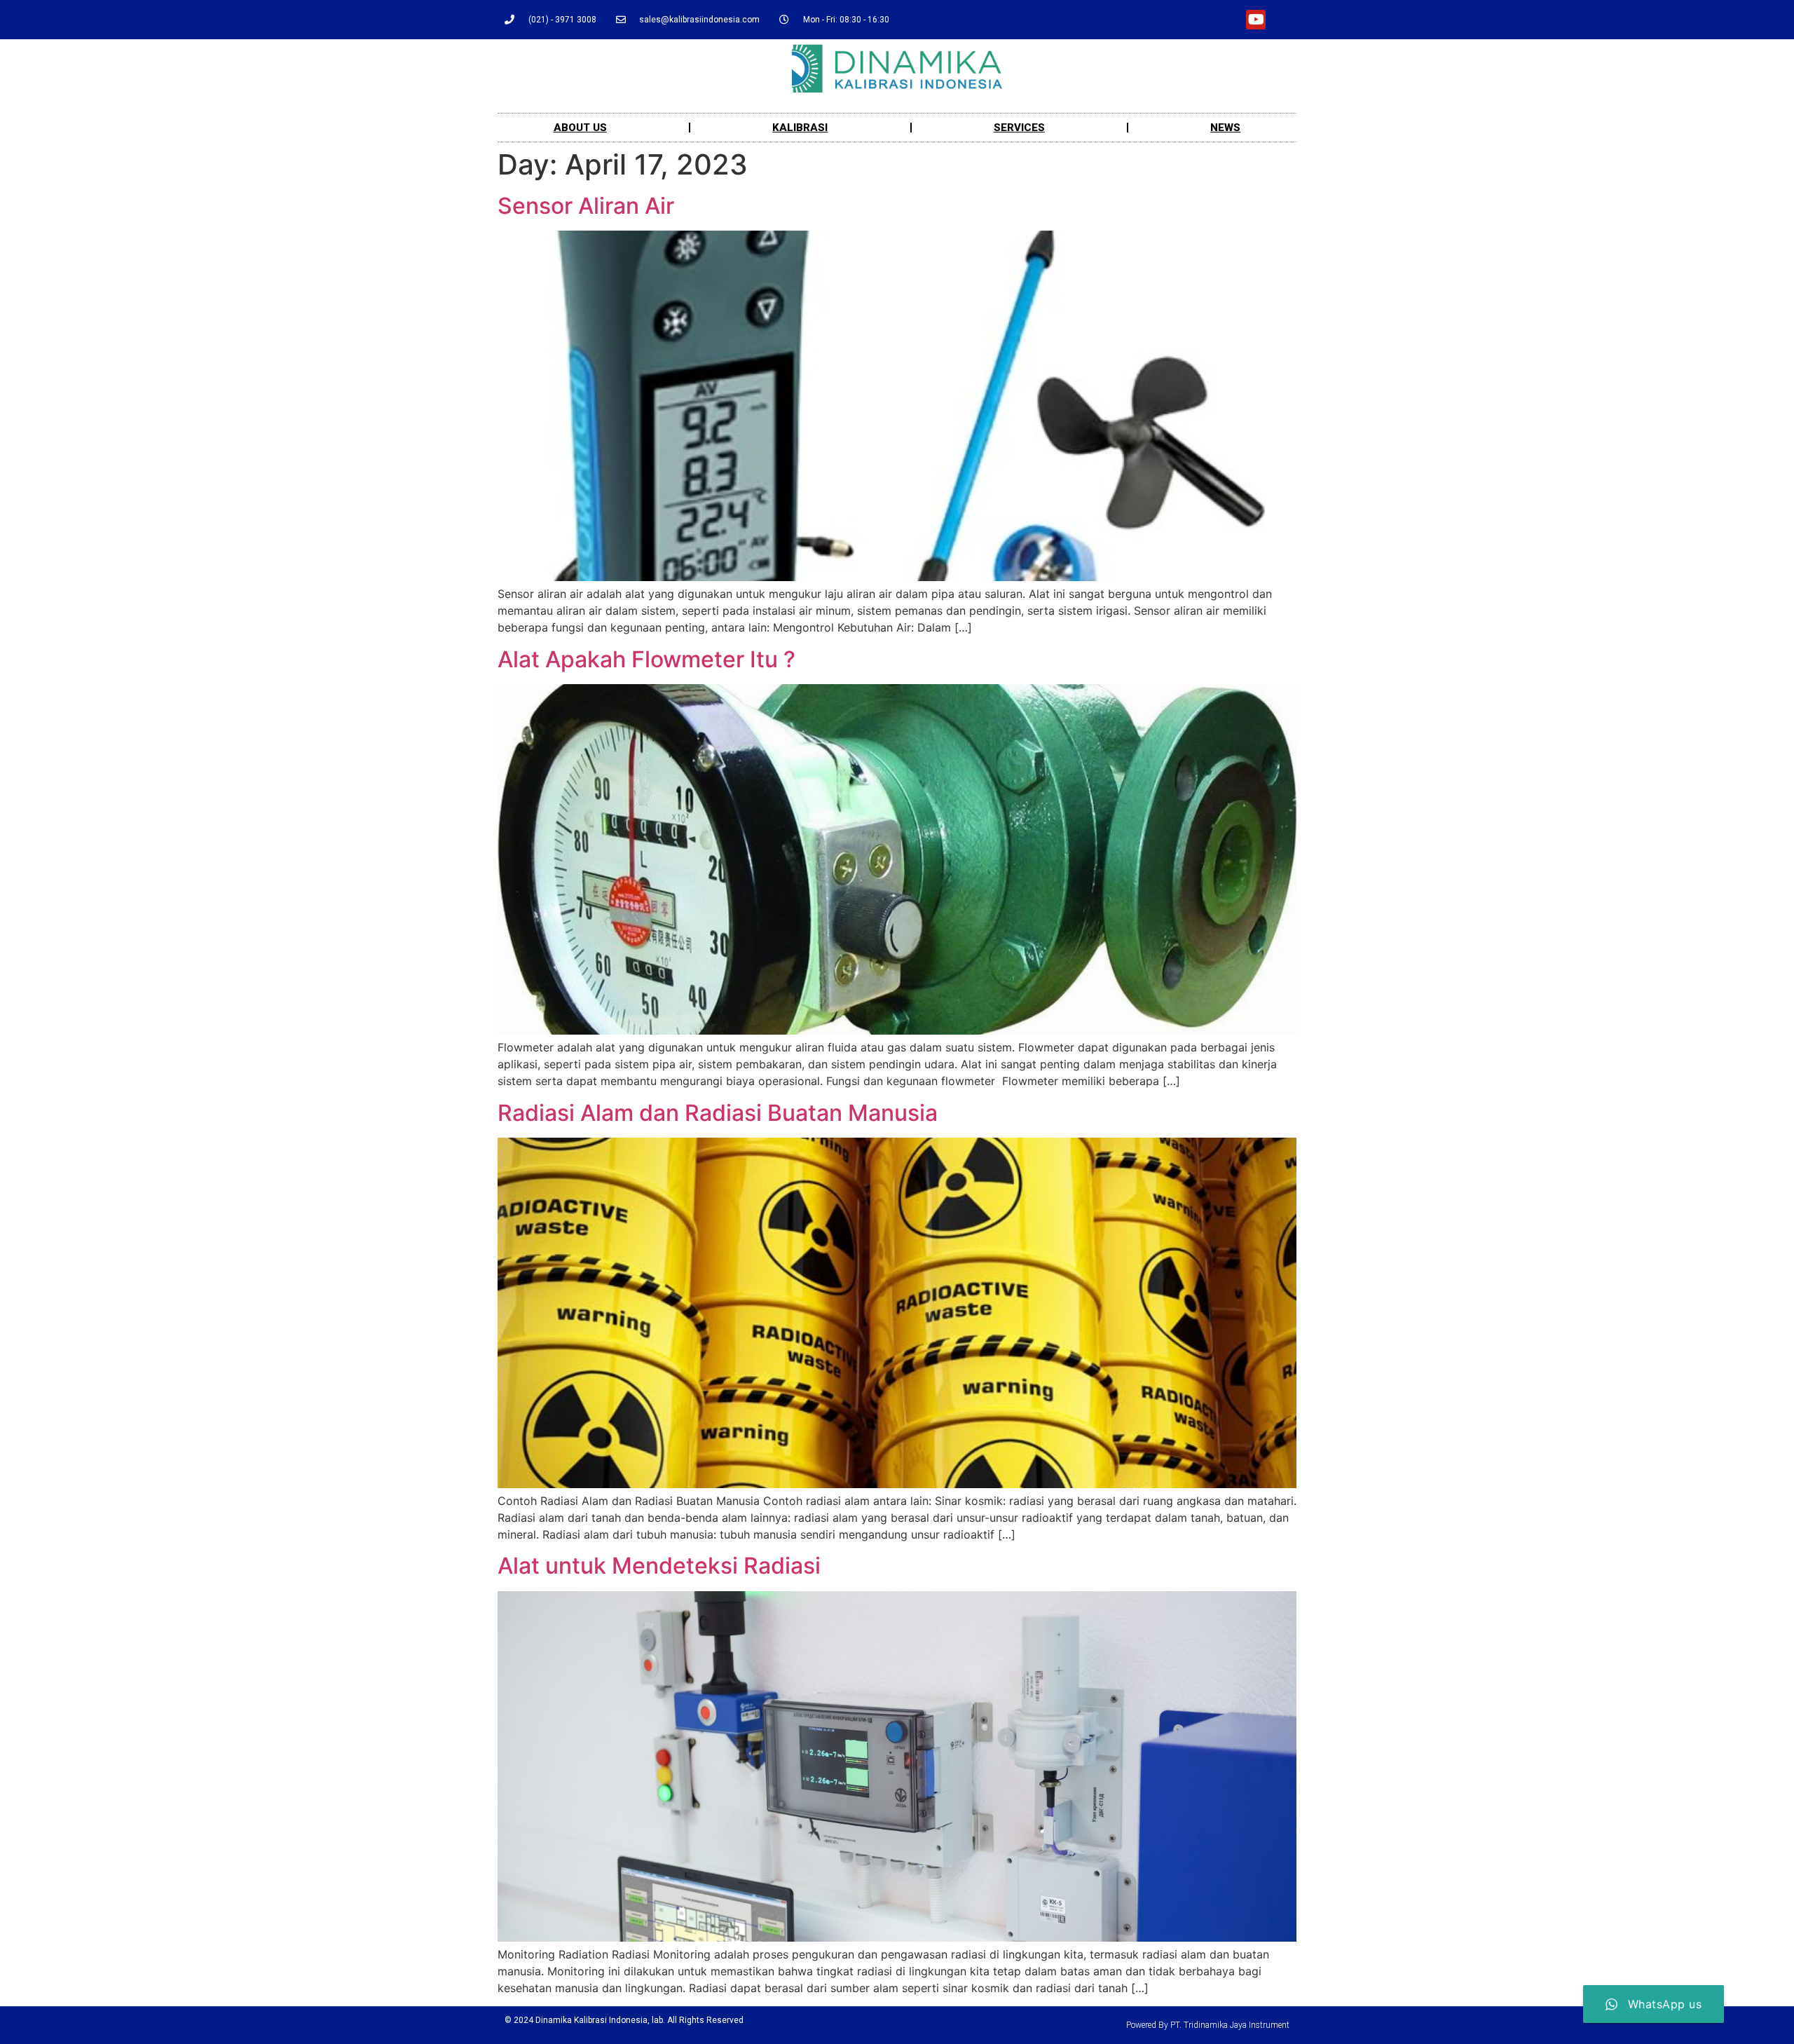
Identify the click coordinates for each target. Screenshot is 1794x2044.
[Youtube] (1256, 20)
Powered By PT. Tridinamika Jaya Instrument (1208, 2025)
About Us (580, 128)
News (1225, 128)
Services (1019, 128)
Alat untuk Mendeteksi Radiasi (659, 1566)
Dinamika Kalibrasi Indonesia (591, 2020)
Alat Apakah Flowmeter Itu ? (646, 659)
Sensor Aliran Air (586, 206)
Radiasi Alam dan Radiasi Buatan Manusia (718, 1113)
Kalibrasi (800, 128)
